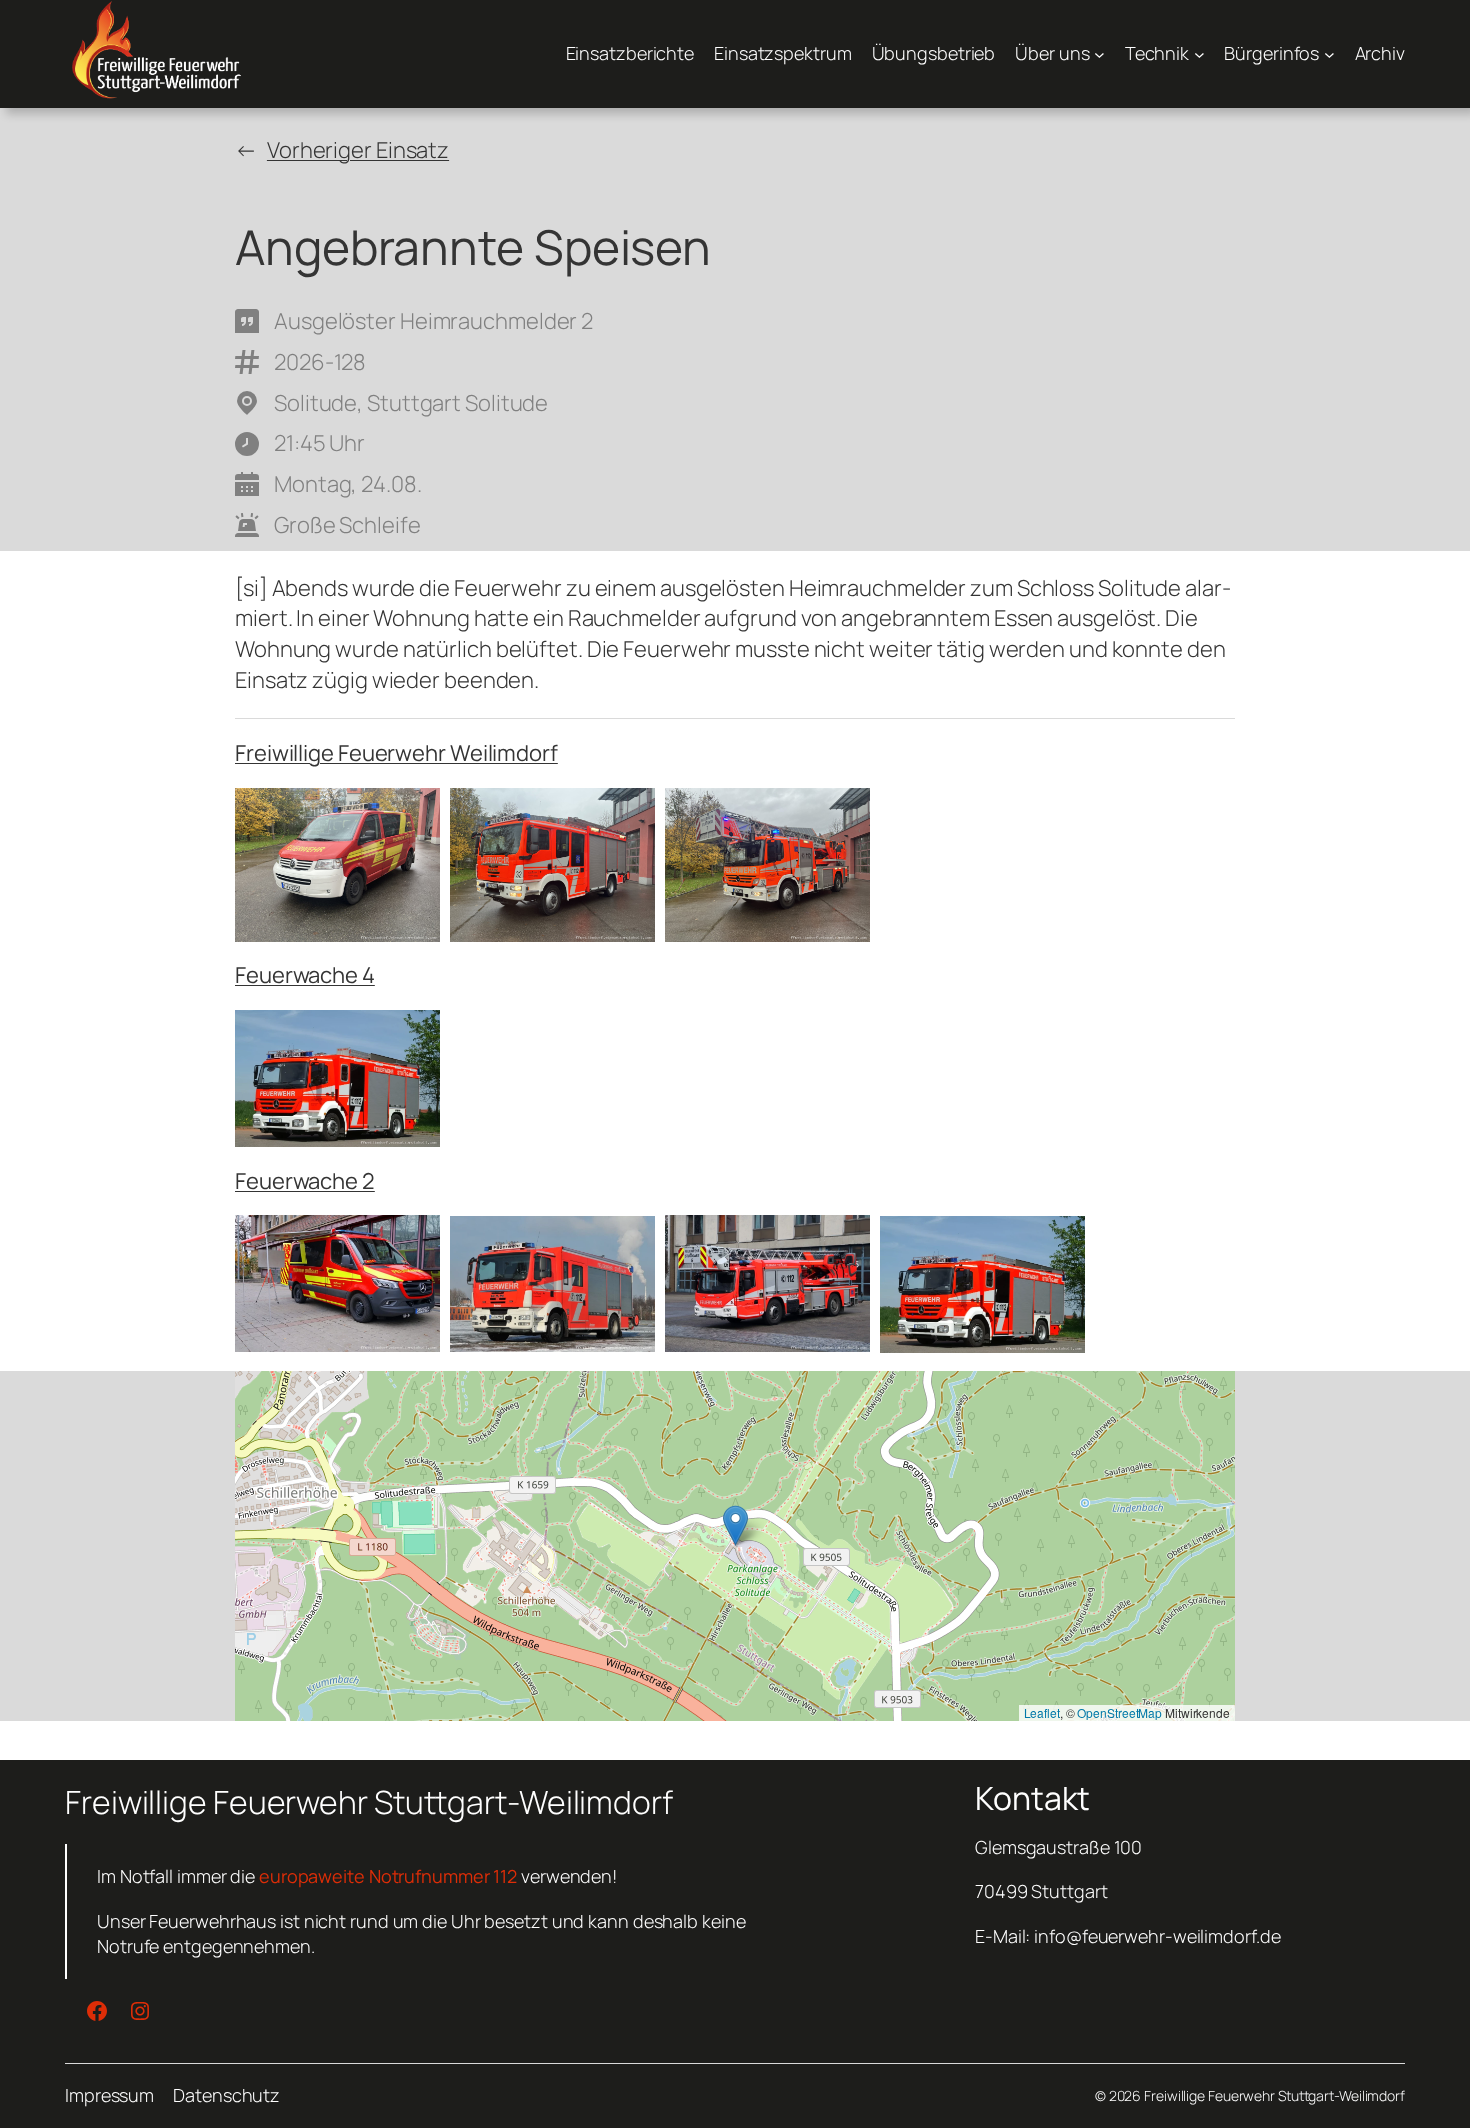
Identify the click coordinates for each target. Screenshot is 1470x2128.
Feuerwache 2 (305, 1181)
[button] (735, 1525)
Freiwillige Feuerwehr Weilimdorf (396, 753)
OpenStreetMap (1119, 1712)
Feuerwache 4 (305, 975)
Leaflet (1042, 1712)
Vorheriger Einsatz (358, 150)
